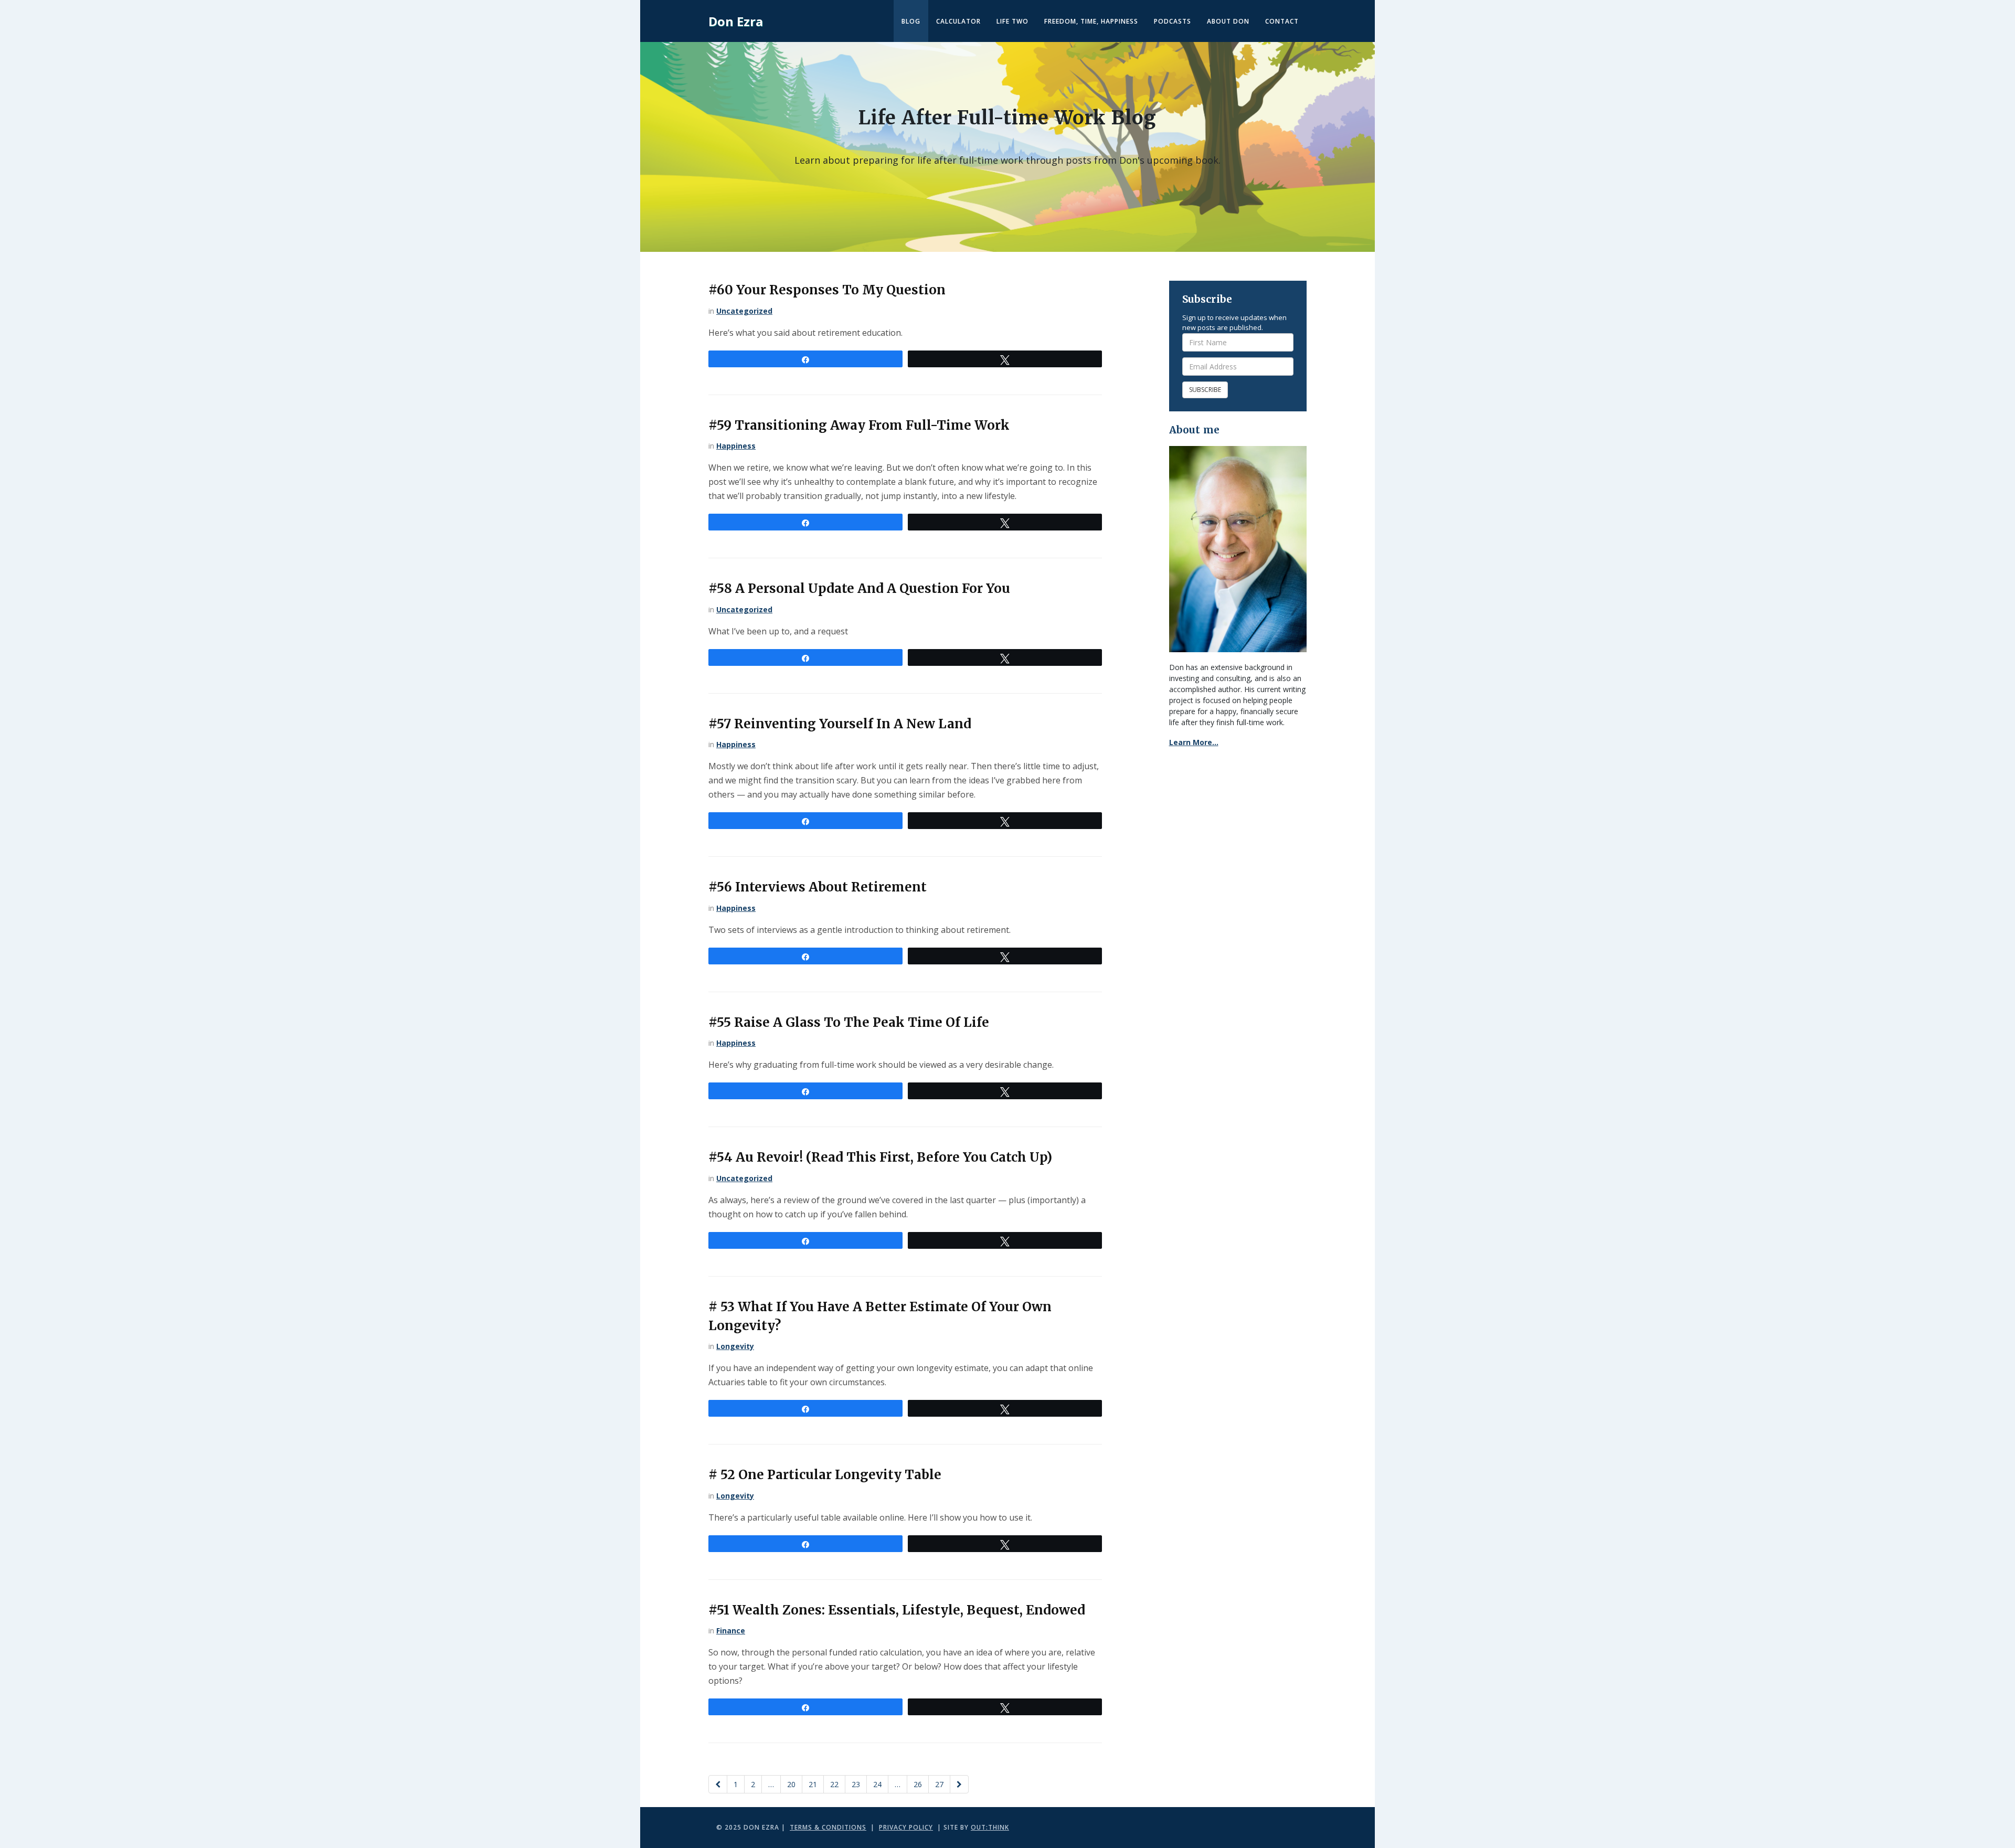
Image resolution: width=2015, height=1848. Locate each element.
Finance (731, 1631)
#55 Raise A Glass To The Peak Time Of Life (849, 1022)
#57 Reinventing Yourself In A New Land (840, 724)
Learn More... (1194, 742)
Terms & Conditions (828, 1827)
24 (877, 1784)
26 (918, 1784)
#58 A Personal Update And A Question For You (859, 588)
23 (856, 1784)
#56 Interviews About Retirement (818, 887)
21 (813, 1784)
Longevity (735, 1346)
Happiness (736, 446)
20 (791, 1784)
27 (939, 1784)
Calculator (958, 21)
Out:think (990, 1827)
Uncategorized (744, 311)
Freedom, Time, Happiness (1091, 21)
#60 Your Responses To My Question (827, 290)
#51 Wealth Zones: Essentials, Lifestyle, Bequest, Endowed (897, 1610)
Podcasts (1173, 21)
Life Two (1012, 21)
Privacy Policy (906, 1827)
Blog (911, 21)
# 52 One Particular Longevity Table (825, 1475)
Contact (1282, 21)
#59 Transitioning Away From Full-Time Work (859, 425)
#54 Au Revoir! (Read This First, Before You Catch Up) (880, 1157)
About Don (1228, 21)
